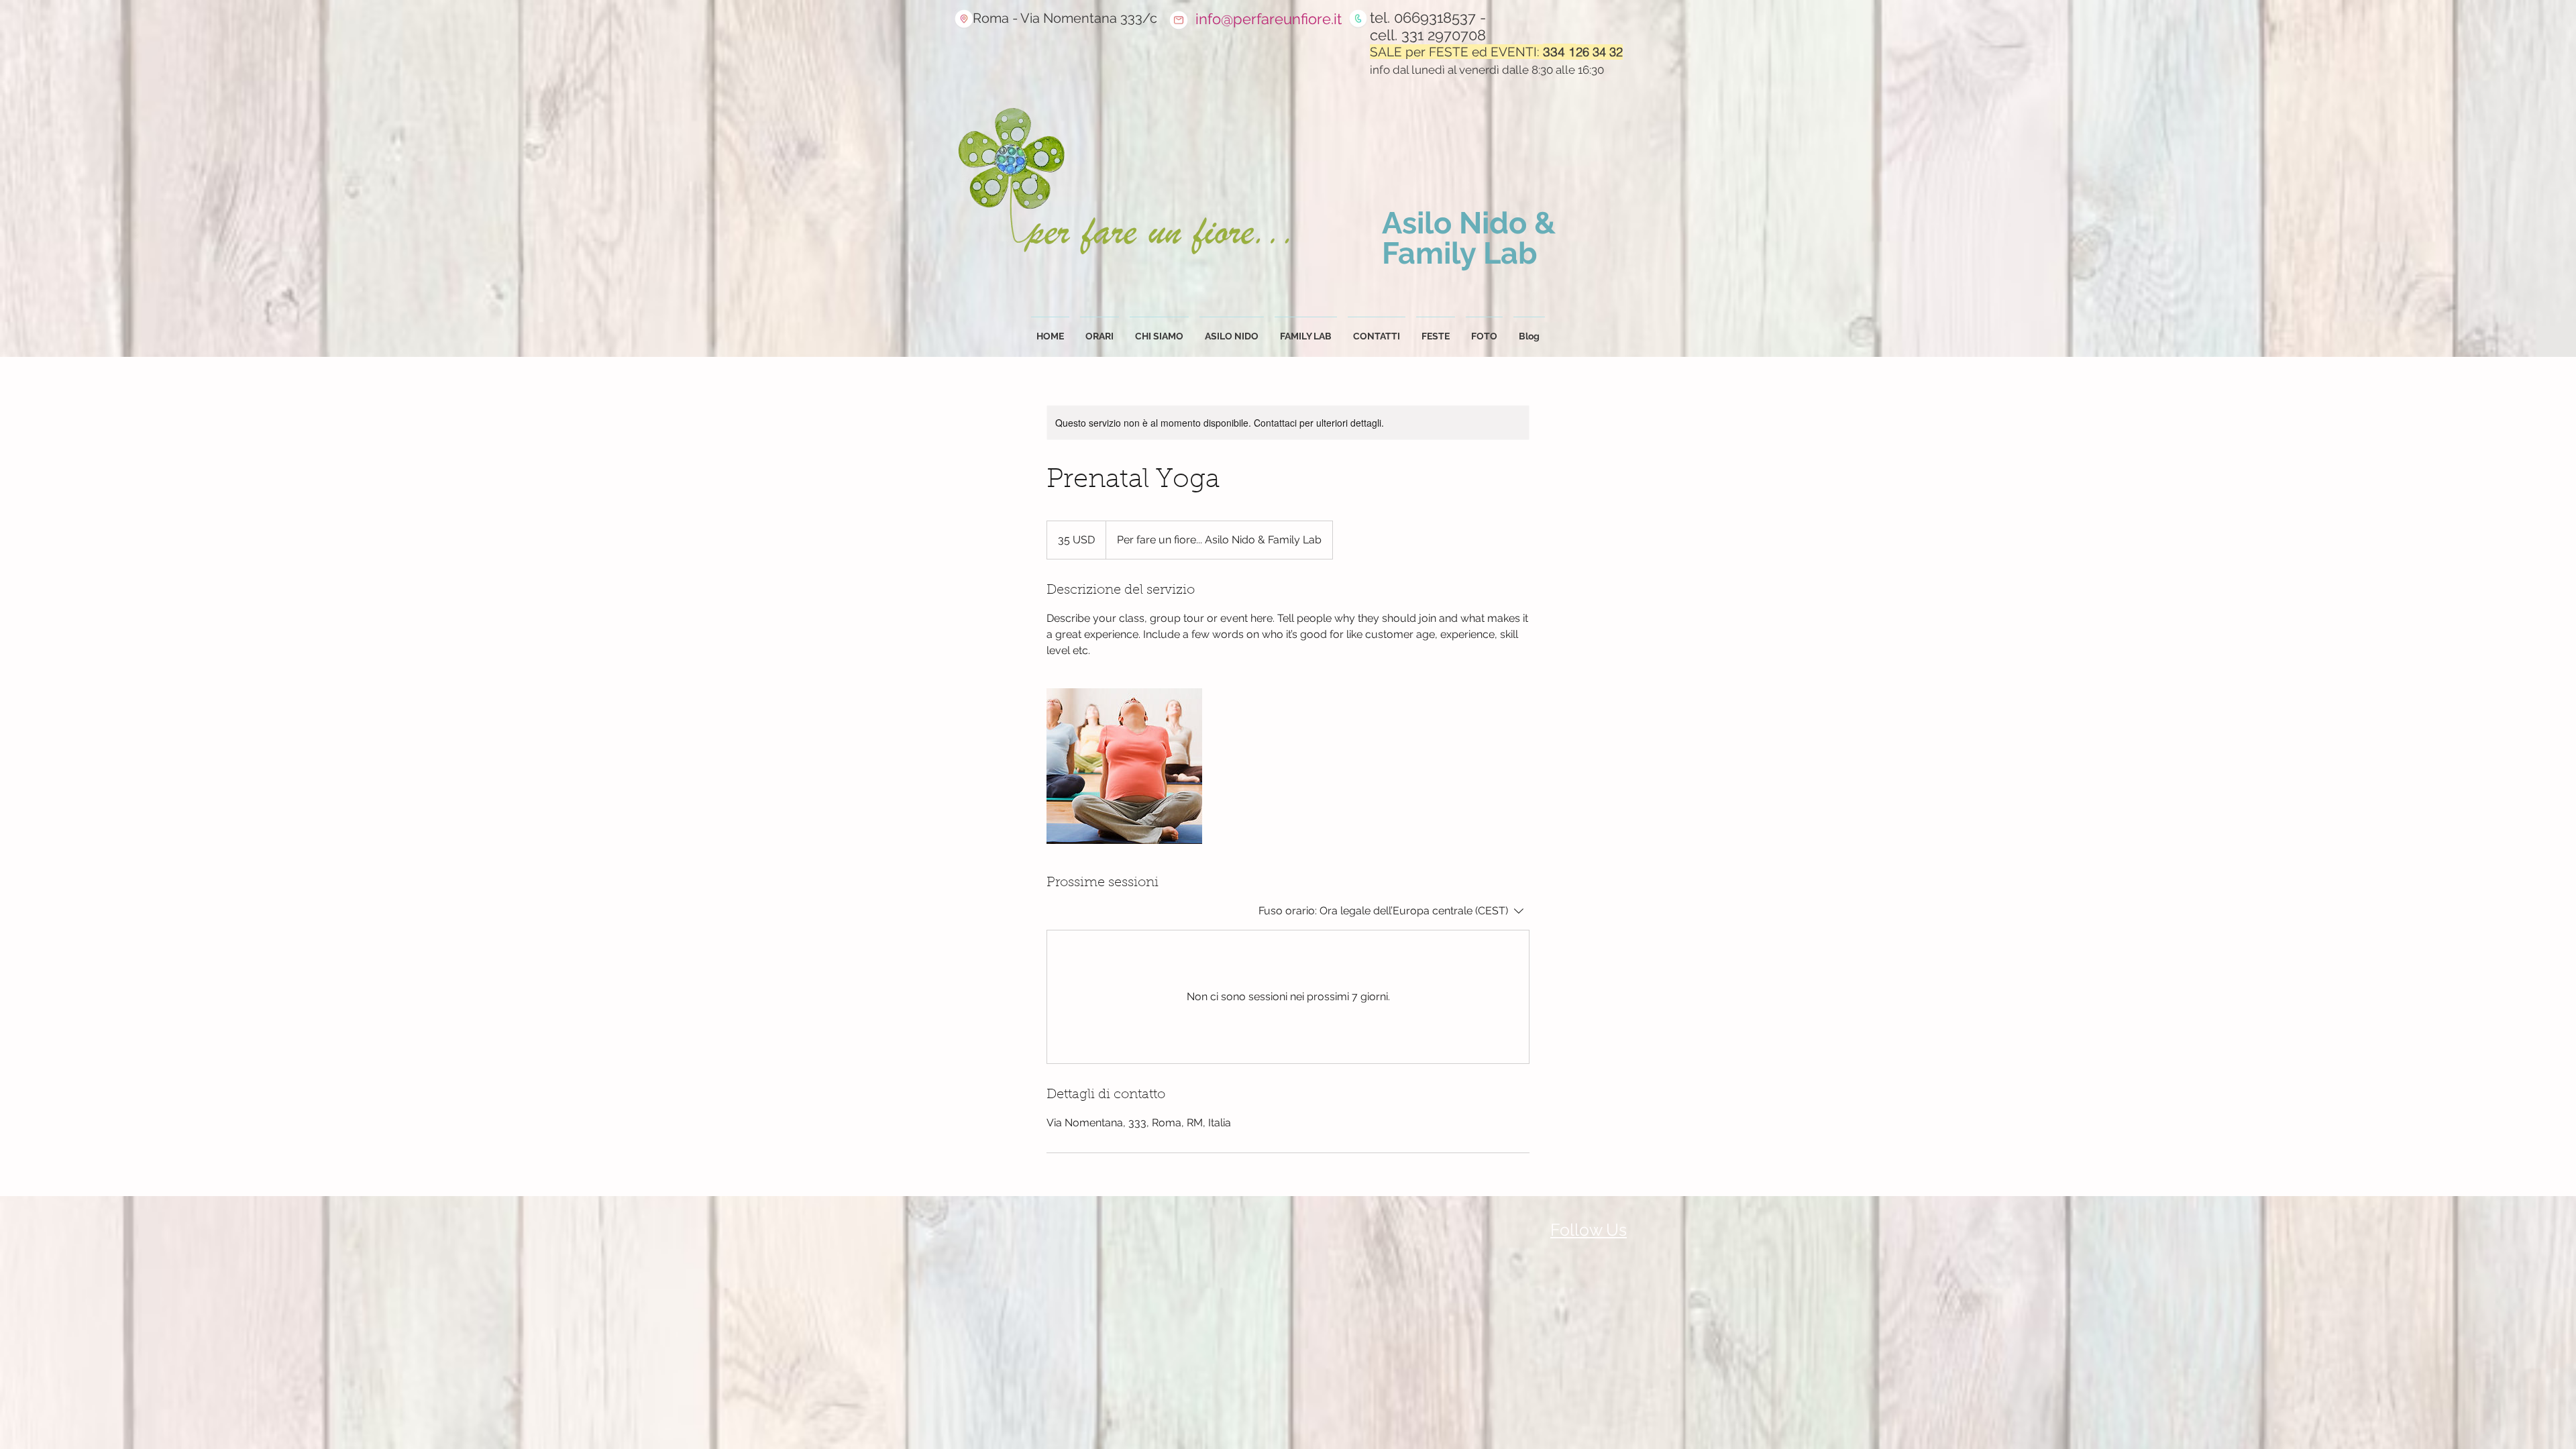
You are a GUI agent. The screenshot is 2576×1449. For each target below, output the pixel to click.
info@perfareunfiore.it (1269, 19)
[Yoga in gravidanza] (1124, 766)
